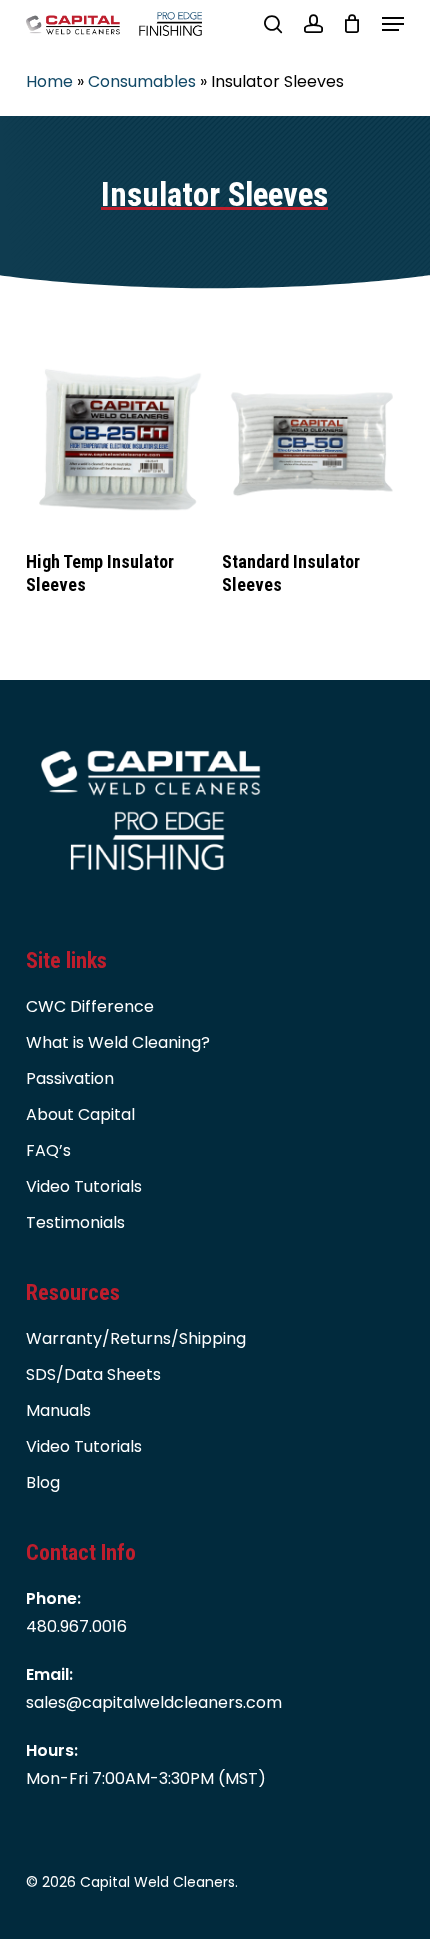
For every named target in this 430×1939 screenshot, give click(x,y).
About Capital (80, 1114)
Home (49, 81)
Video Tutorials (84, 1186)
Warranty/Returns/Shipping (136, 1338)
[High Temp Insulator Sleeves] (116, 440)
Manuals (58, 1410)
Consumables (142, 81)
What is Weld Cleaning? (118, 1042)
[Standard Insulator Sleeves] (312, 440)
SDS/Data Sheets (93, 1374)
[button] (393, 24)
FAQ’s (48, 1150)
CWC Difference (90, 1006)
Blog (43, 1482)
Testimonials (75, 1222)
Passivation (70, 1078)
